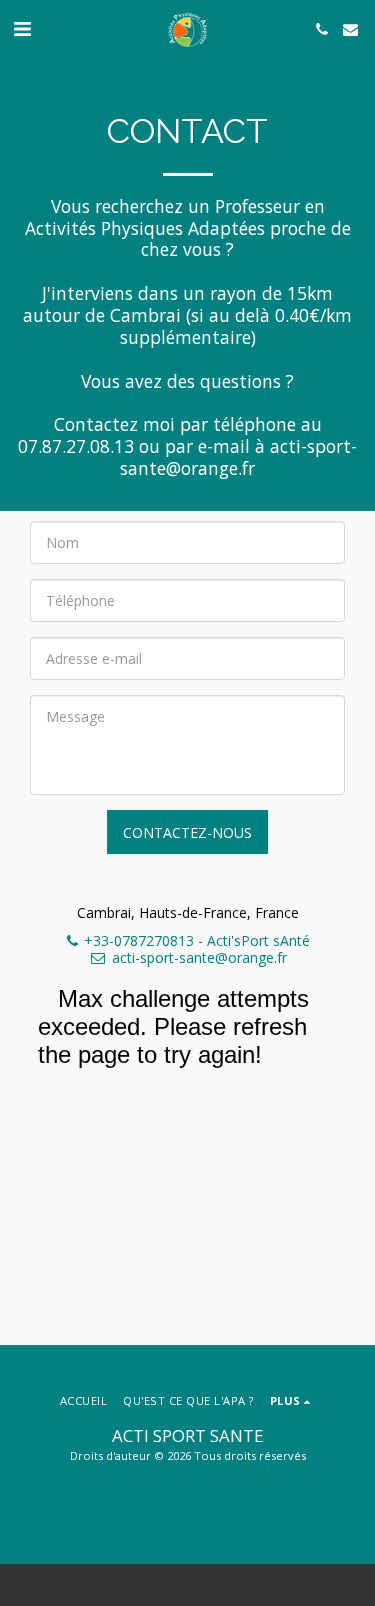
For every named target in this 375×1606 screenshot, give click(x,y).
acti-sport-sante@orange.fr (199, 957)
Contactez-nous (187, 832)
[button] (22, 28)
